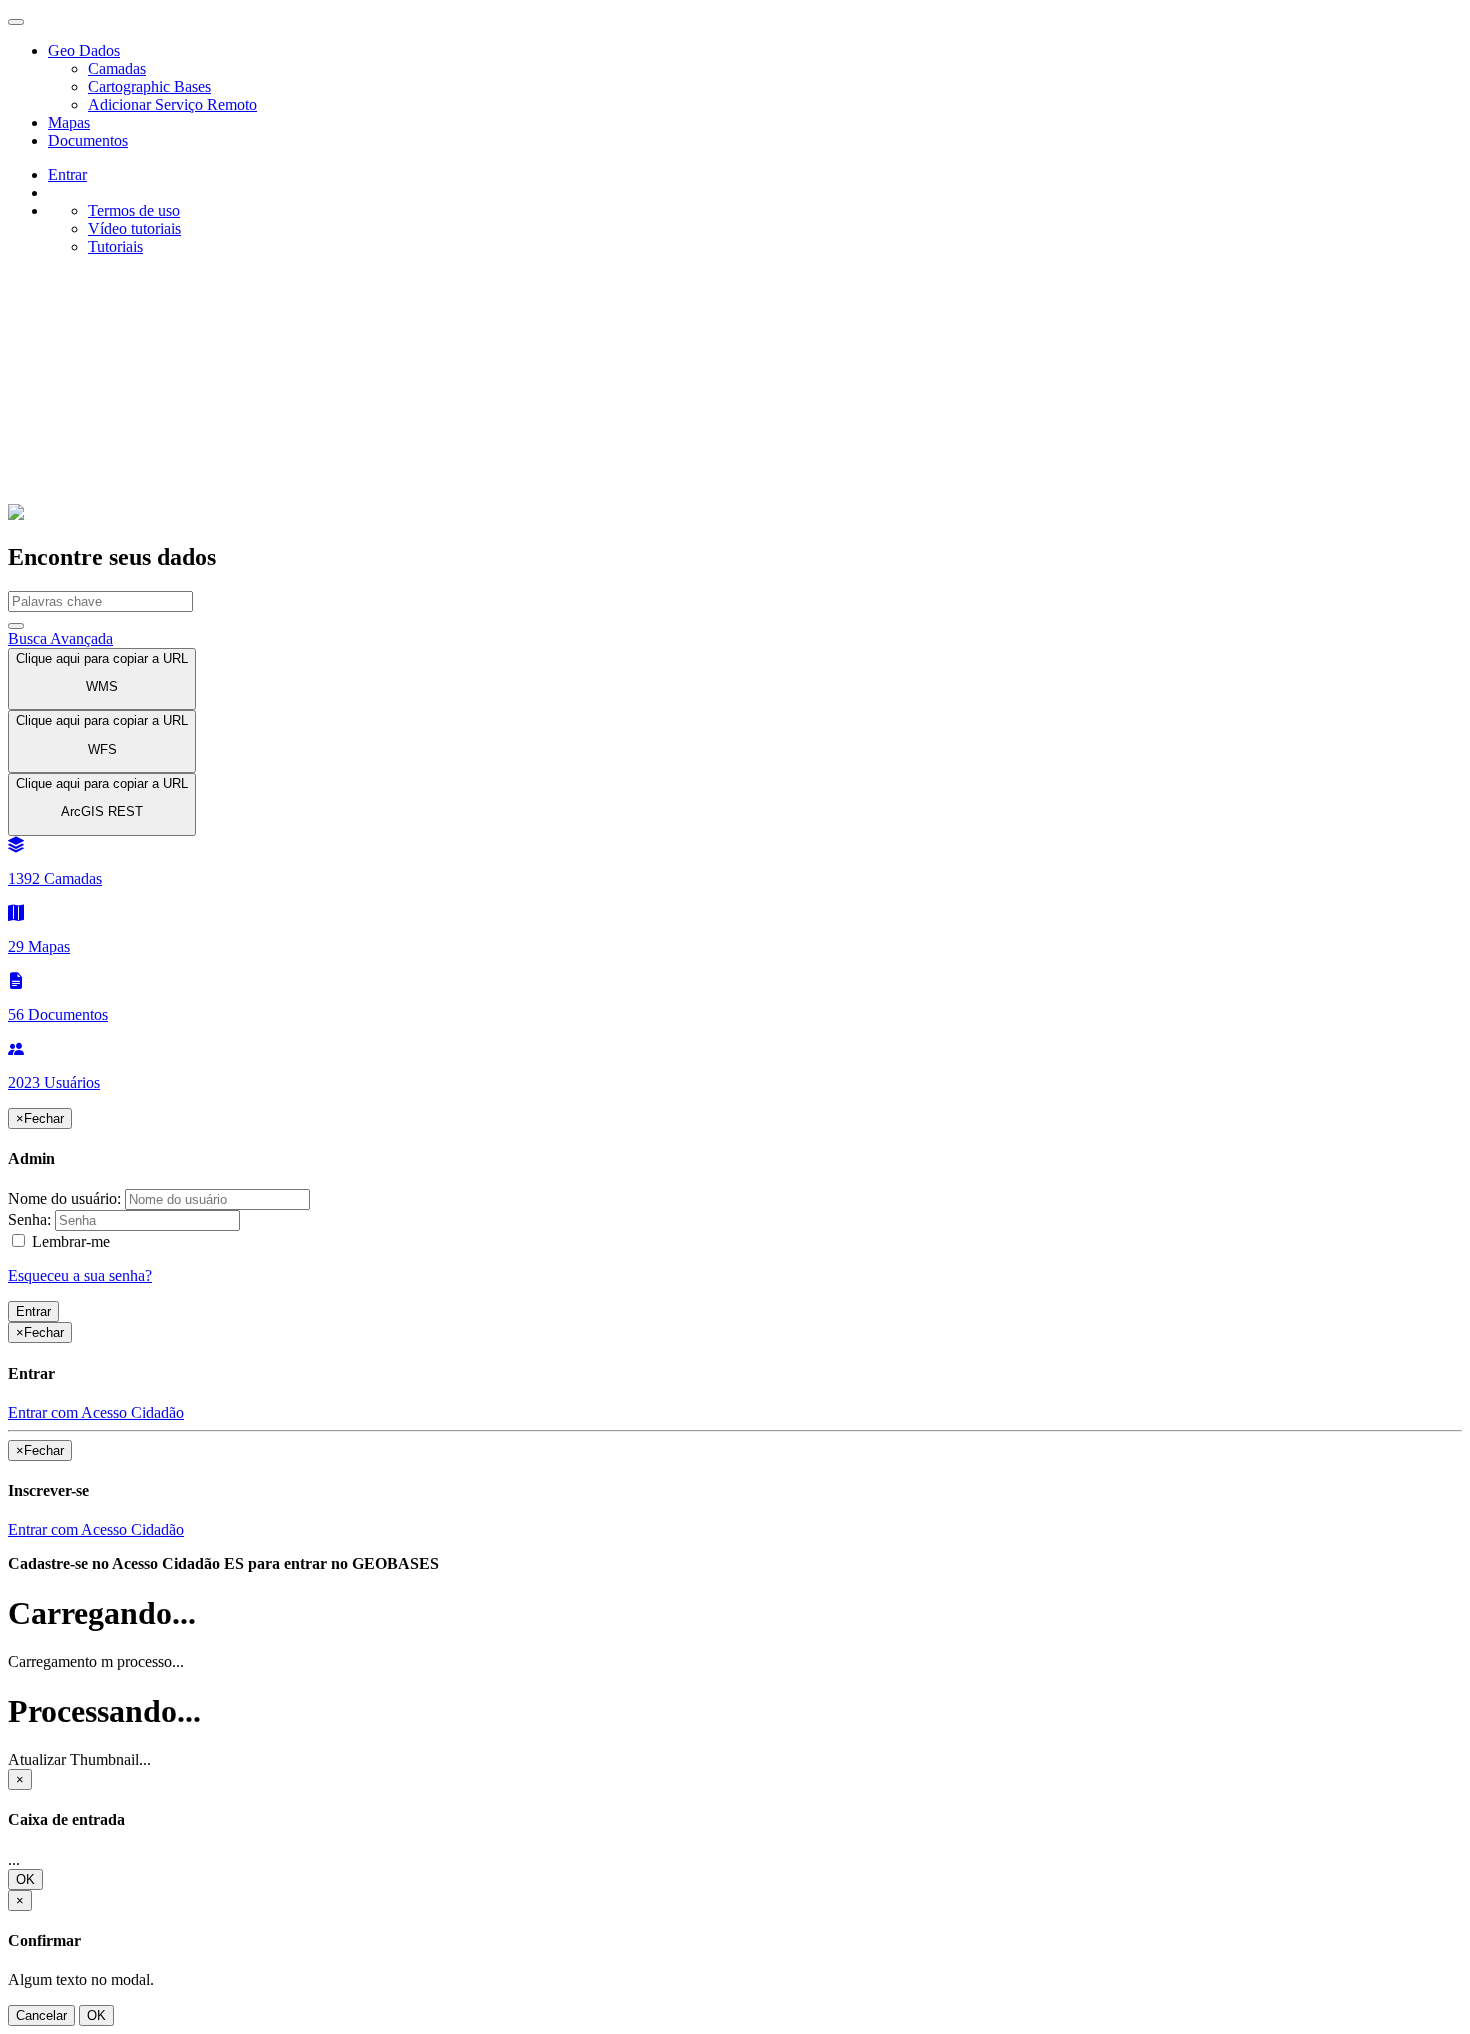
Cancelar (41, 2015)
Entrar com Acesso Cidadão (96, 1412)
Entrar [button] (67, 174)
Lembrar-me (69, 1241)
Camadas (117, 68)
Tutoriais (115, 246)
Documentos (88, 140)
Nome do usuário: (64, 1198)
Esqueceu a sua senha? (80, 1275)
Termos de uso (134, 210)
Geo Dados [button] (84, 50)
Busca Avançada (60, 638)
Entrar (33, 1311)
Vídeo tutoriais (134, 228)
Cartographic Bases (149, 86)
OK (25, 1879)
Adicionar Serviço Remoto (172, 104)
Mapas (69, 122)
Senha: (29, 1219)
